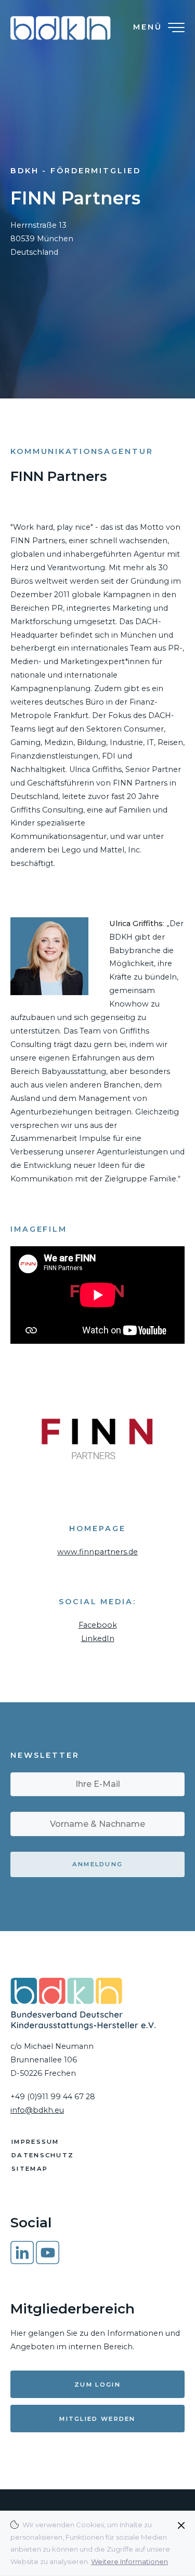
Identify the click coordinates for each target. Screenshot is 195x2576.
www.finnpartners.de (97, 1552)
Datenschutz (43, 2155)
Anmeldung (98, 1864)
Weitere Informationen (129, 2561)
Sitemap (30, 2169)
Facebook (98, 1625)
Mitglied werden (97, 2419)
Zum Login (97, 2385)
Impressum (35, 2142)
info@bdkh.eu (37, 2110)
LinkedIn (98, 1638)
